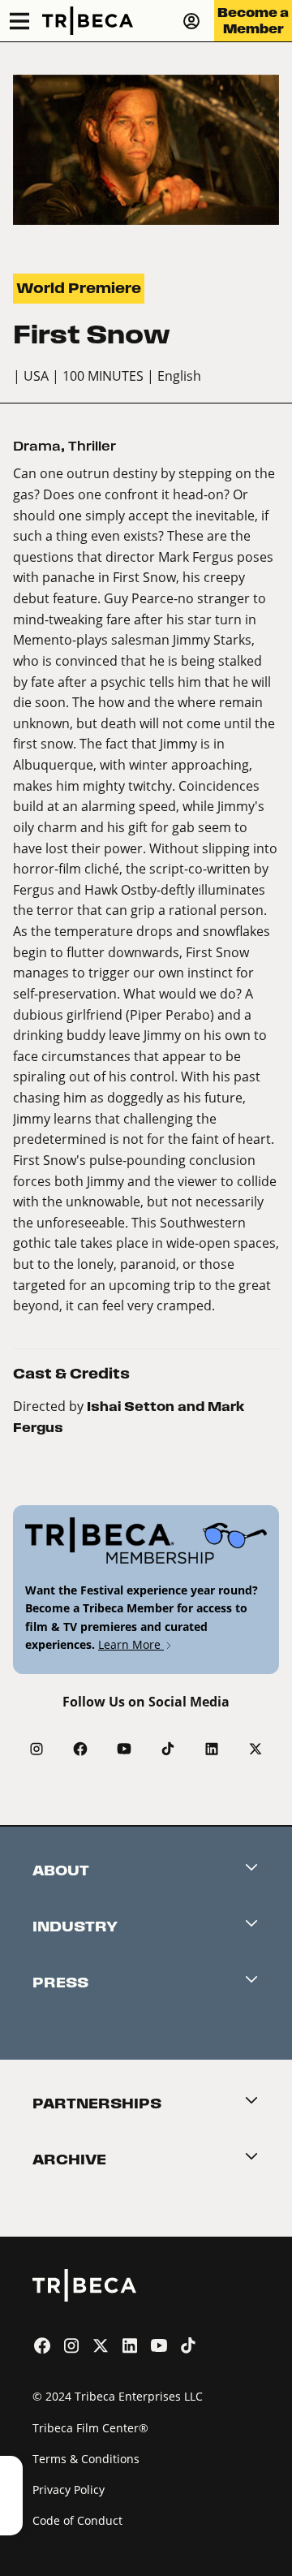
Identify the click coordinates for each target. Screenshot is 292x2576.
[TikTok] (168, 1749)
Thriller (92, 446)
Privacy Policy (69, 2490)
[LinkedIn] (212, 1749)
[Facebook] (80, 1749)
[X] (255, 1749)
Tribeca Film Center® (90, 2428)
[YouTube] (124, 1749)
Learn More (131, 1644)
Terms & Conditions (86, 2459)
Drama (37, 446)
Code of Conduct (77, 2520)
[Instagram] (36, 1749)
